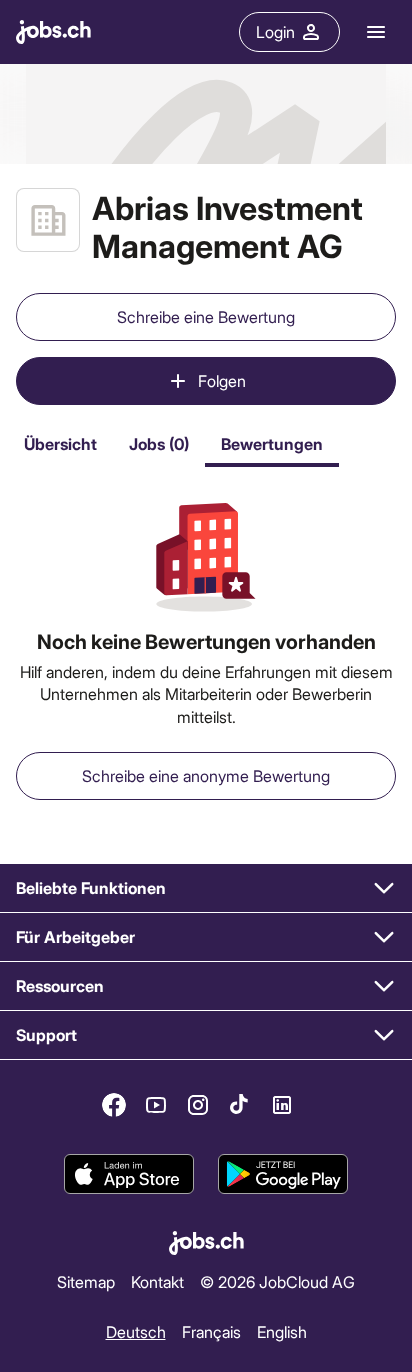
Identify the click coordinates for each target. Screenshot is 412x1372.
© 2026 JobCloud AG (277, 1281)
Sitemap (86, 1281)
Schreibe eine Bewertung (206, 316)
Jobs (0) (159, 443)
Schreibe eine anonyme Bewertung (206, 775)
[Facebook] (114, 1105)
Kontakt (157, 1281)
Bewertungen (272, 443)
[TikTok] (240, 1105)
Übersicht (60, 443)
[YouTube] (156, 1105)
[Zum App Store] (129, 1174)
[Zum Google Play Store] (283, 1174)
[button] (206, 888)
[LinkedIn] (282, 1105)
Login (275, 31)
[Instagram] (198, 1105)
